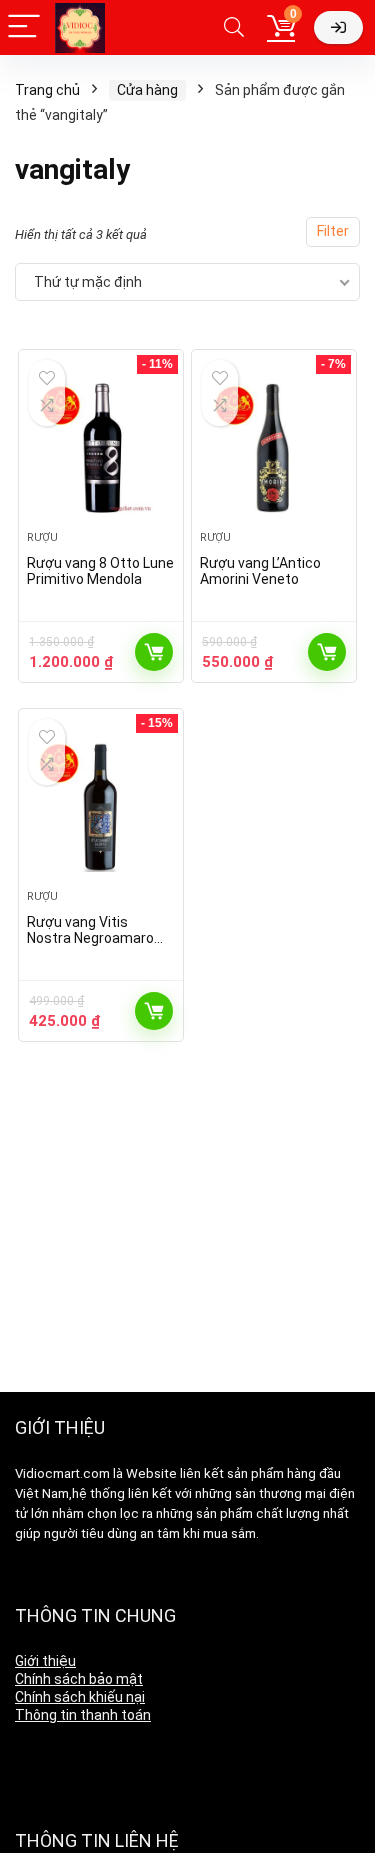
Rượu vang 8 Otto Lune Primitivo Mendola (100, 571)
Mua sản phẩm (154, 652)
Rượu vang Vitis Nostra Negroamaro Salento (90, 938)
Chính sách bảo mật (79, 1679)
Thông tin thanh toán (83, 1715)
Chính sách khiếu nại (80, 1697)
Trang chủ (47, 90)
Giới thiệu (45, 1661)
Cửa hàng (147, 90)
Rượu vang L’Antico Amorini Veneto (260, 571)
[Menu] (24, 27)
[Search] (234, 27)
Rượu (42, 537)
